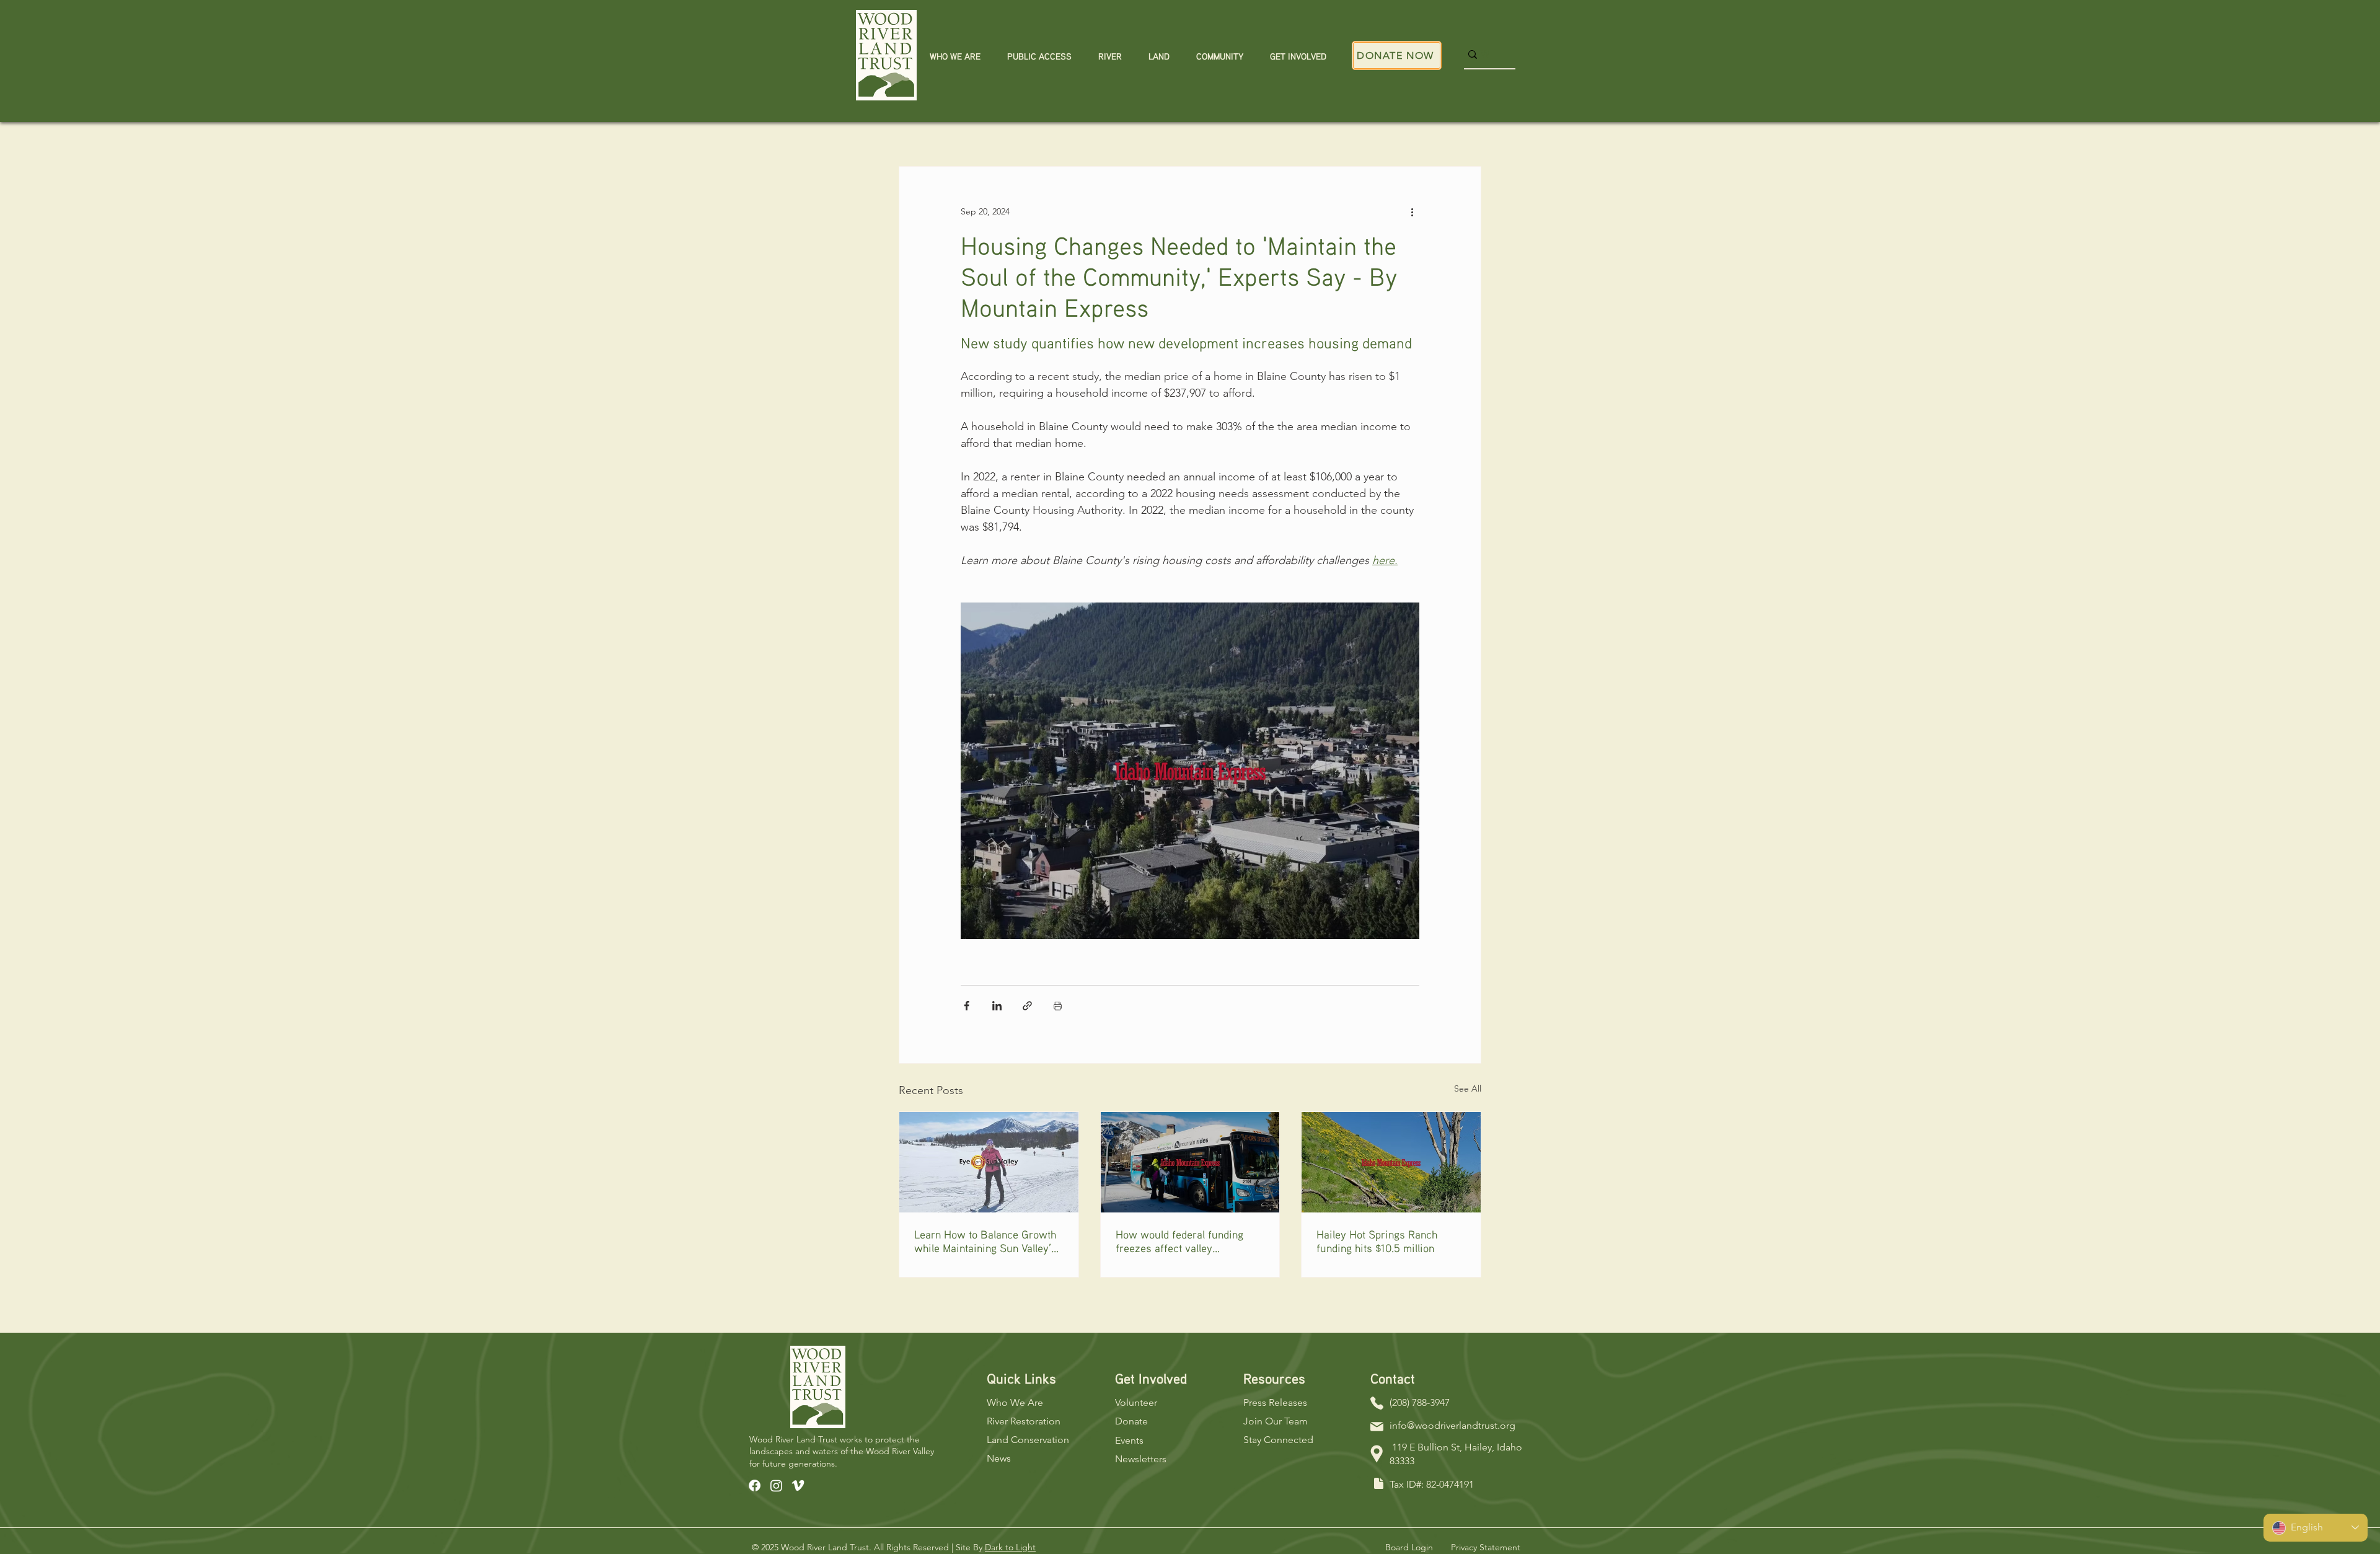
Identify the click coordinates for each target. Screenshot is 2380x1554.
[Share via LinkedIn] (997, 1006)
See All (1468, 1088)
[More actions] (1412, 211)
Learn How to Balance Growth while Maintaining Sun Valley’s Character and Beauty (985, 1241)
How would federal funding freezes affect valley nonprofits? (1179, 1241)
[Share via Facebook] (967, 1006)
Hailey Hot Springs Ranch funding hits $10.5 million (1377, 1241)
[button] (955, 57)
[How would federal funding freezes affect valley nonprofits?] (1190, 1162)
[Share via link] (1027, 1006)
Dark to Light (1010, 1547)
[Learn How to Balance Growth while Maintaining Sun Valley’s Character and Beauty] (989, 1162)
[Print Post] (1058, 1006)
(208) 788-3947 (1420, 1402)
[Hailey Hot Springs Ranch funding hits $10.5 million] (1391, 1162)
